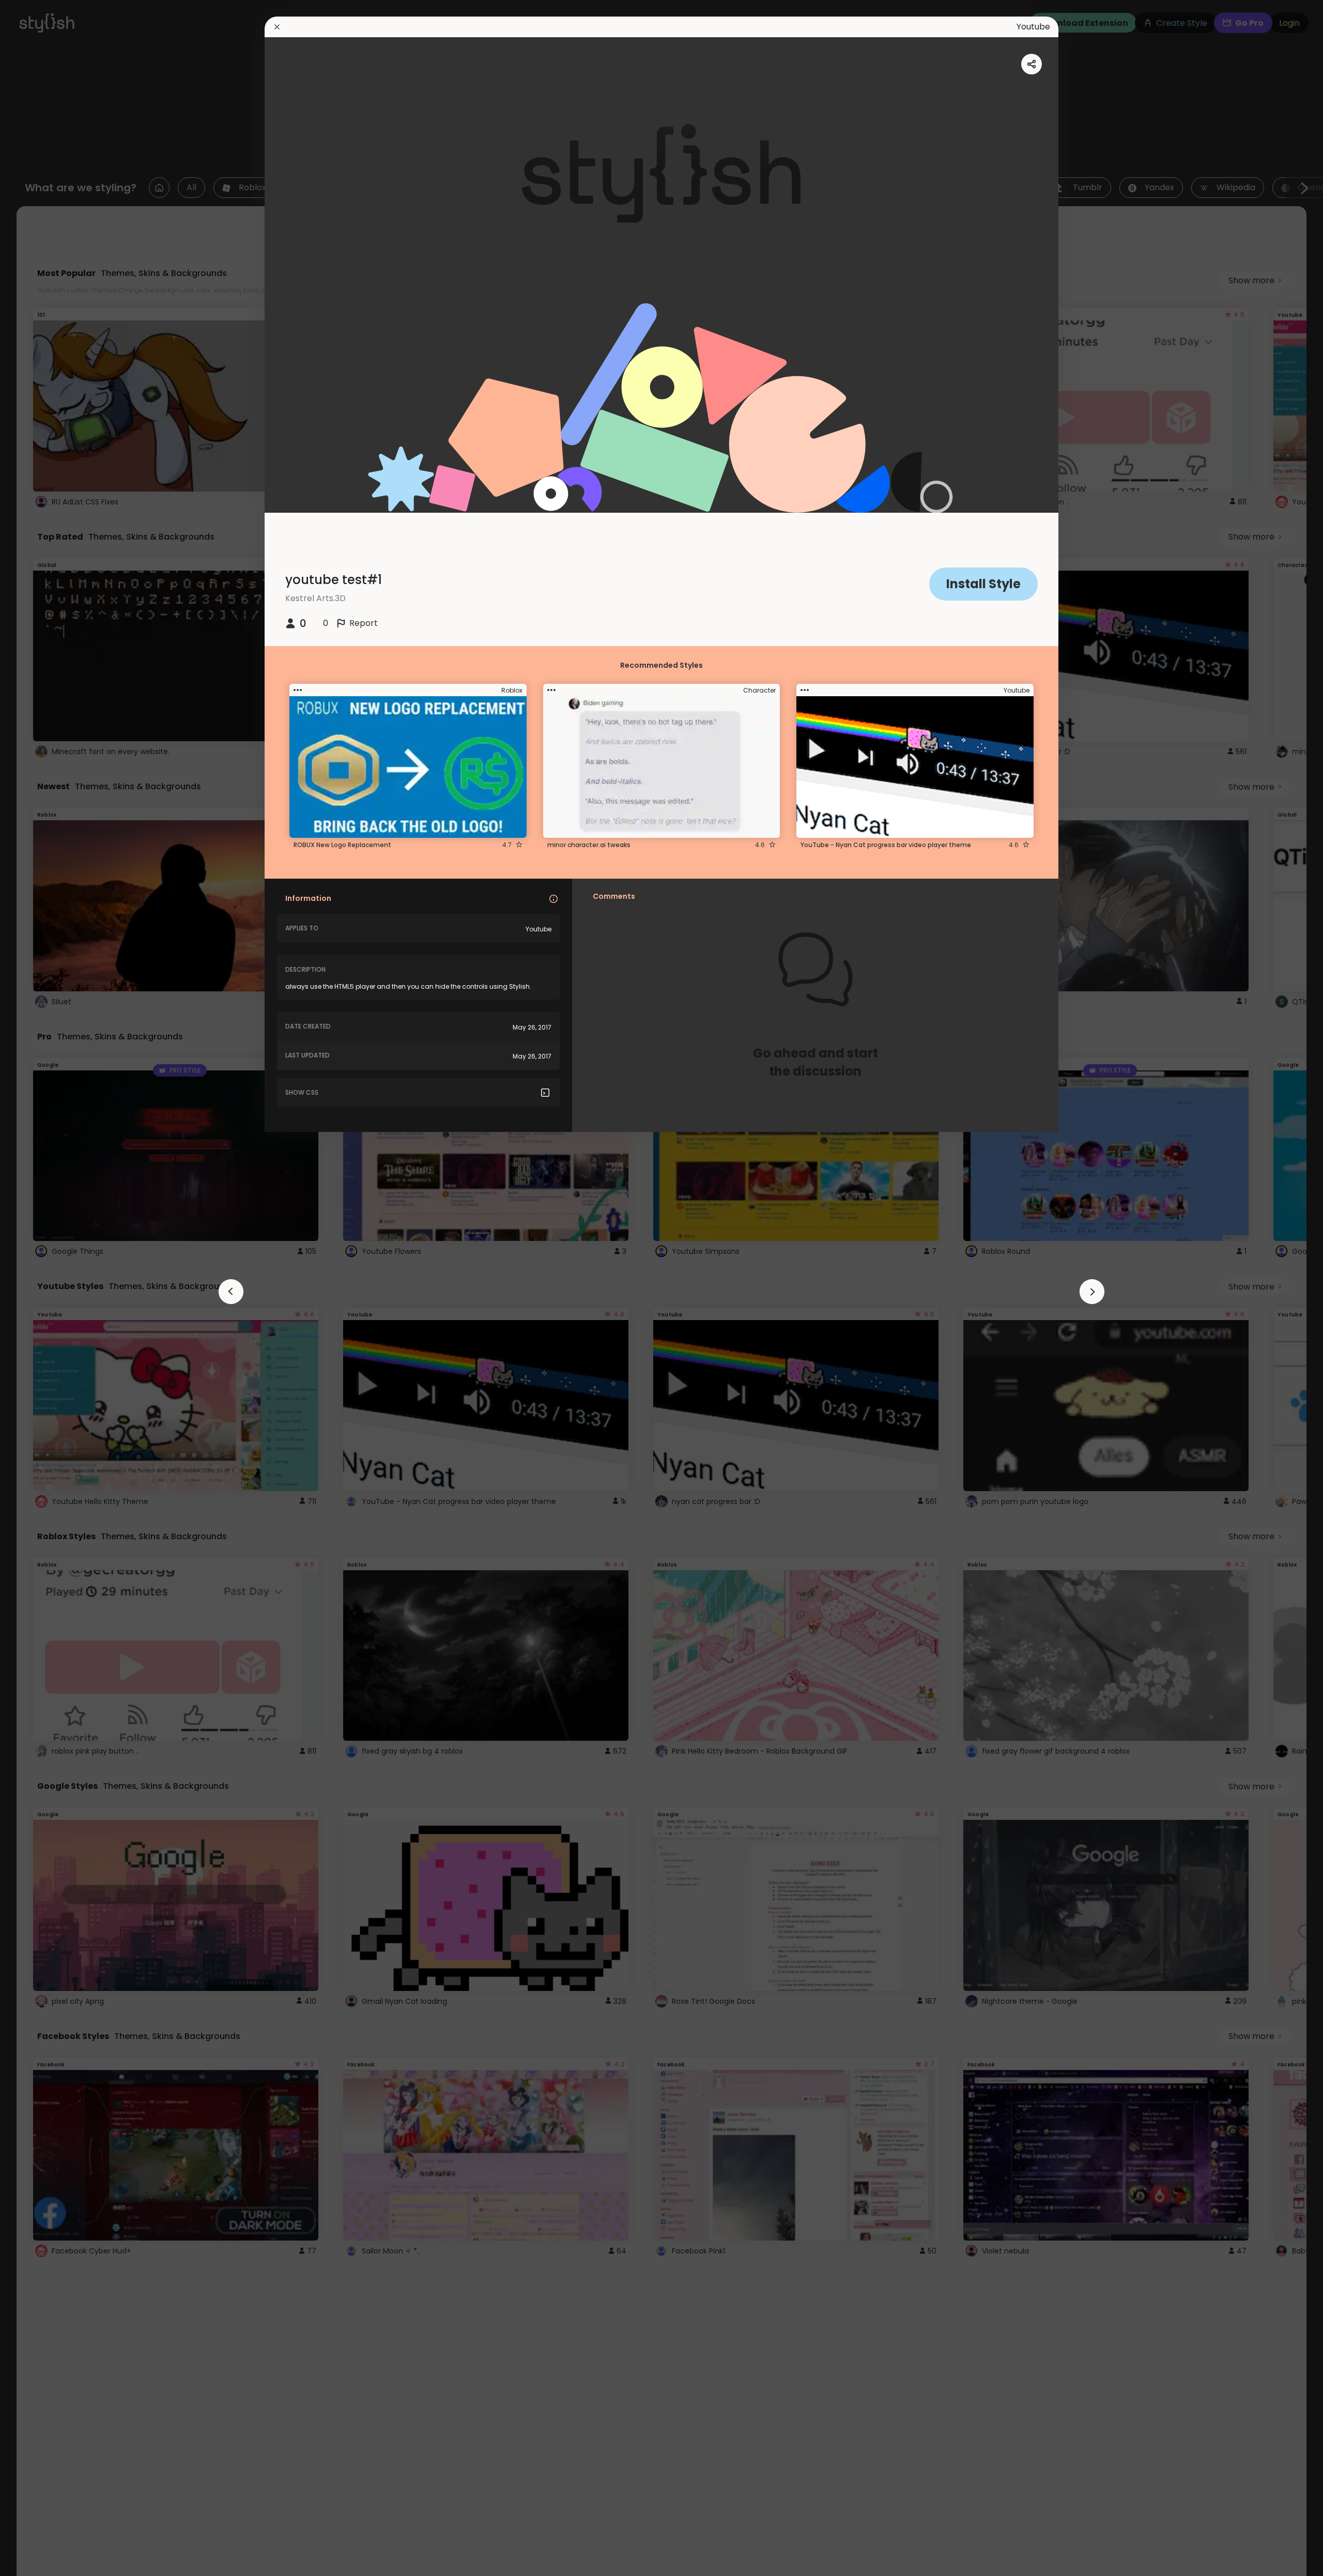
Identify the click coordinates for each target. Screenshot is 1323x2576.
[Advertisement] (41, 1288)
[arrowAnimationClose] (231, 1292)
